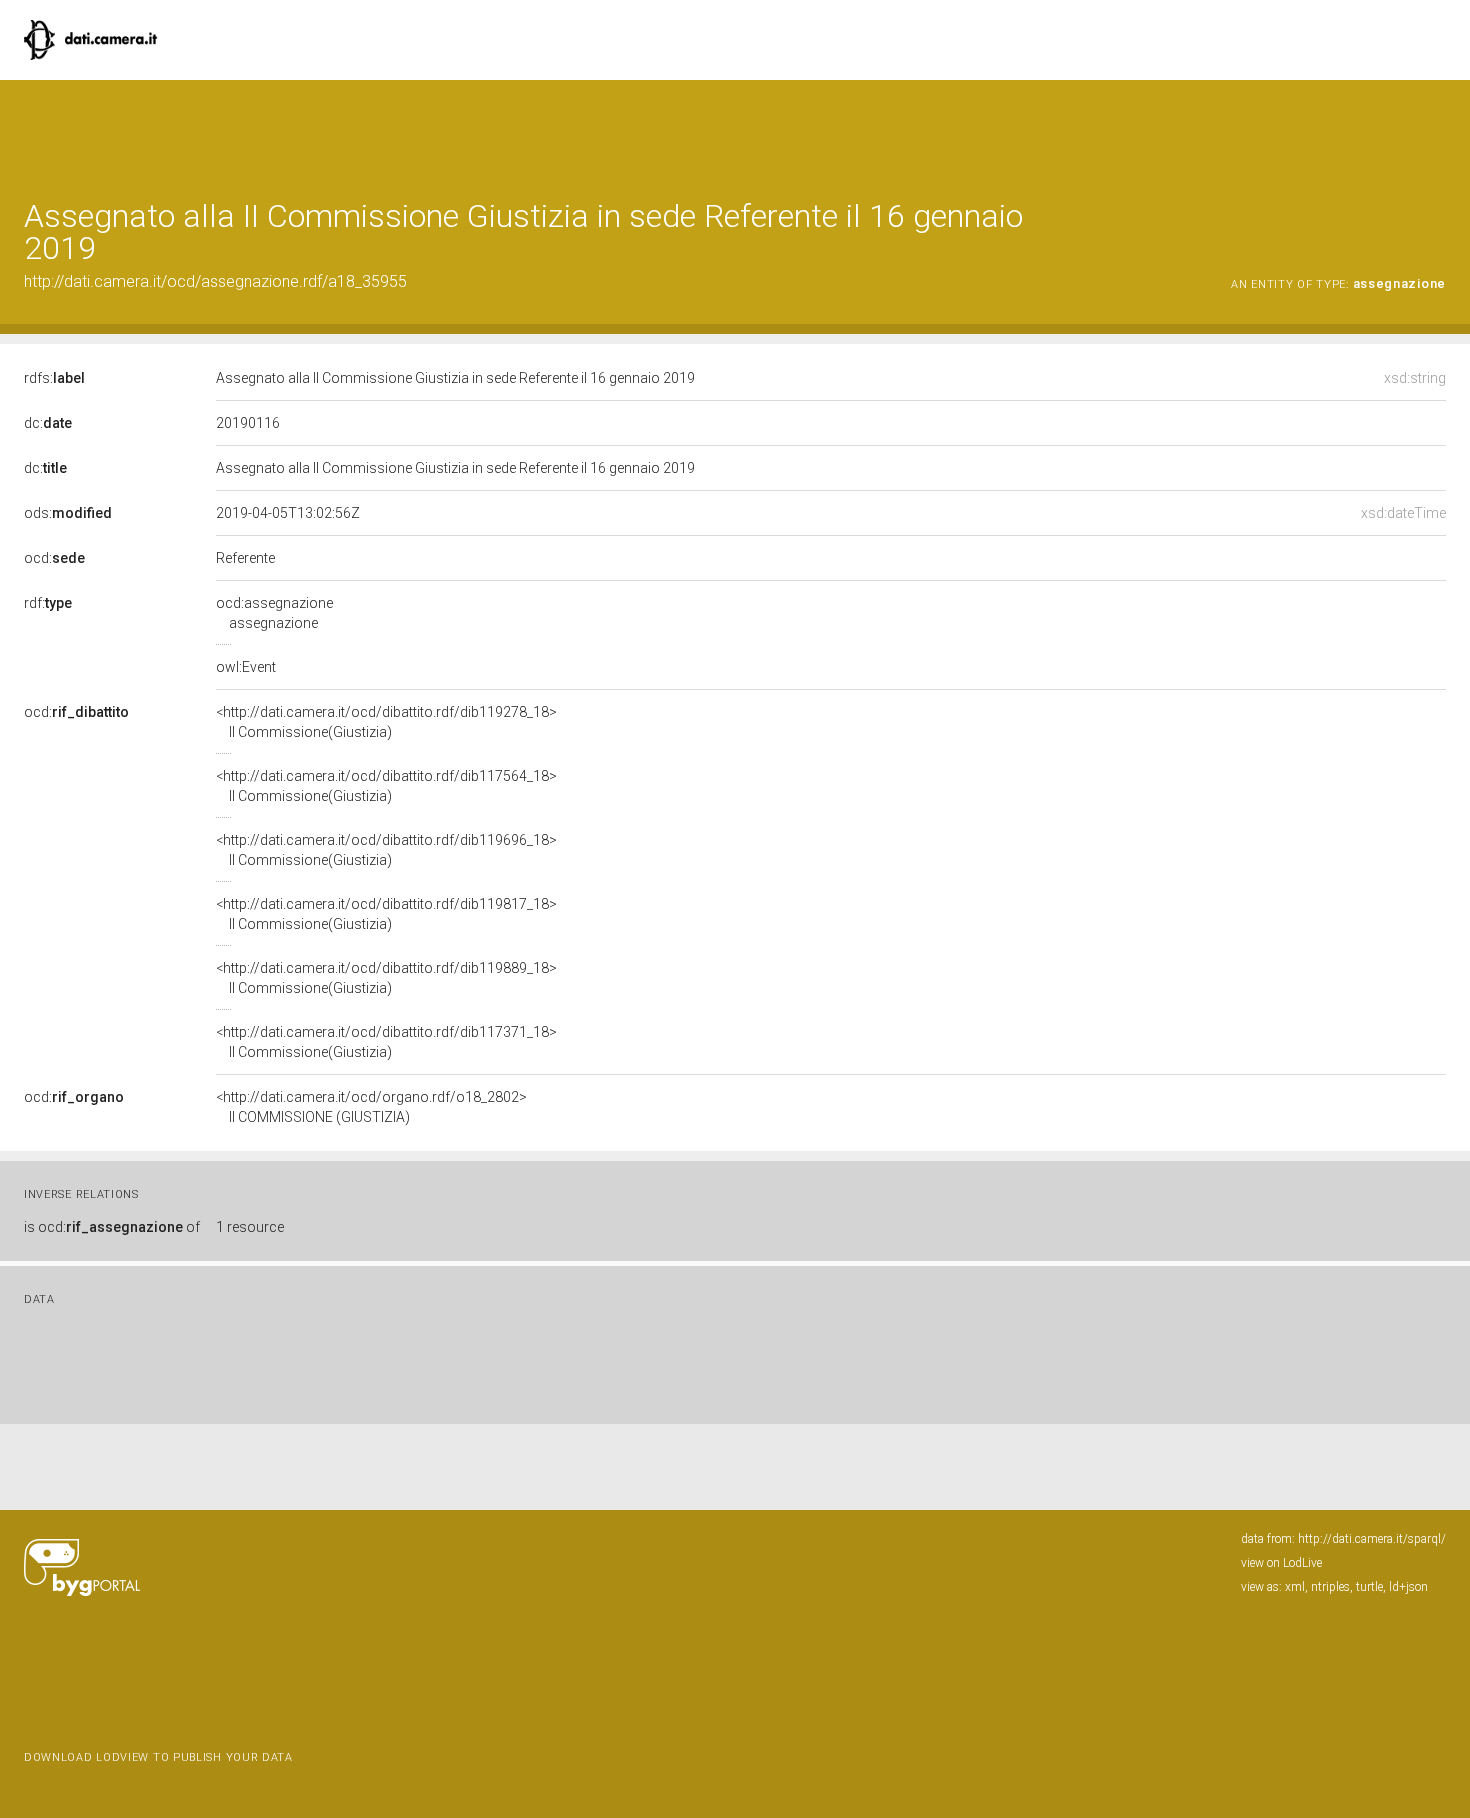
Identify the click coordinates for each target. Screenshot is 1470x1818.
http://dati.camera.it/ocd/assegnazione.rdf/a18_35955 (215, 281)
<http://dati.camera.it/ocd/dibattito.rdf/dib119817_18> (386, 914)
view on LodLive (1281, 1563)
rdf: (48, 603)
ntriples (1330, 1587)
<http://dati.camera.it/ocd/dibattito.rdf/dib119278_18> (386, 722)
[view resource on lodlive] (1436, 129)
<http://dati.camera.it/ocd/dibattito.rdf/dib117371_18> (386, 1042)
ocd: (54, 558)
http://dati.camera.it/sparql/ (1372, 1539)
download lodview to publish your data (158, 1757)
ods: (68, 513)
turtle (1369, 1587)
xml (1295, 1587)
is (112, 1227)
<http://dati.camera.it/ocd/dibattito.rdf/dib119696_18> (386, 850)
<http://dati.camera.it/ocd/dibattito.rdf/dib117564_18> (386, 786)
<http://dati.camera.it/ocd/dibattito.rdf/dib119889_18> (386, 978)
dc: (48, 423)
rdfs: (54, 378)
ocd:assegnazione (274, 613)
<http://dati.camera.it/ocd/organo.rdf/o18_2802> (371, 1107)
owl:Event (246, 667)
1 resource (250, 1227)
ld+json (1408, 1587)
